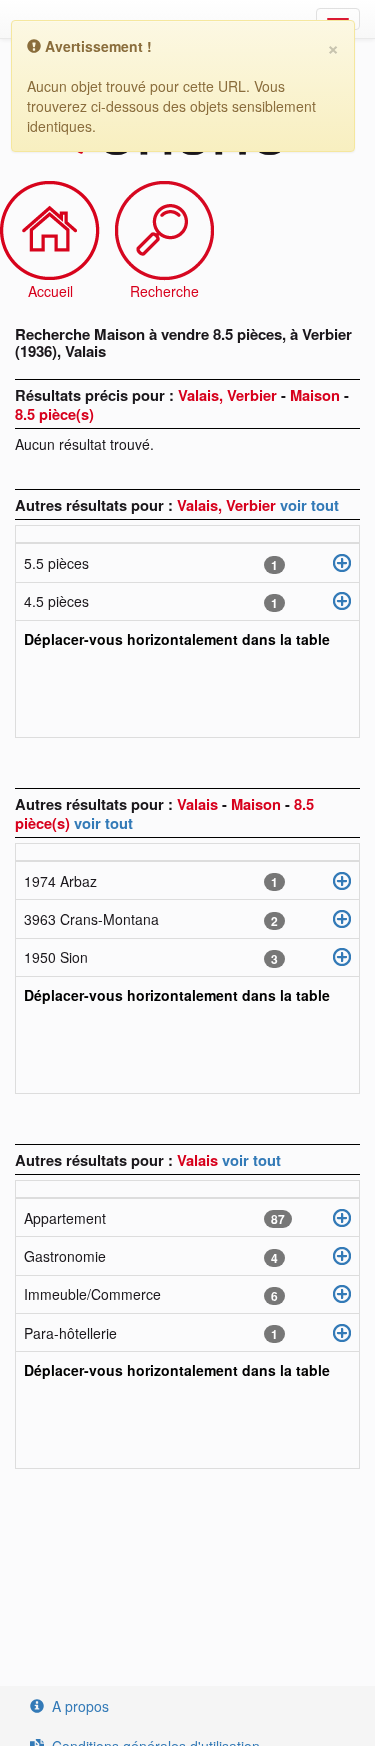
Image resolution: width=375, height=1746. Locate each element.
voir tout (309, 505)
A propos (80, 1706)
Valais (199, 1160)
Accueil (50, 291)
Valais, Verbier (228, 505)
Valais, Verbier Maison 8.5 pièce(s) (182, 404)
